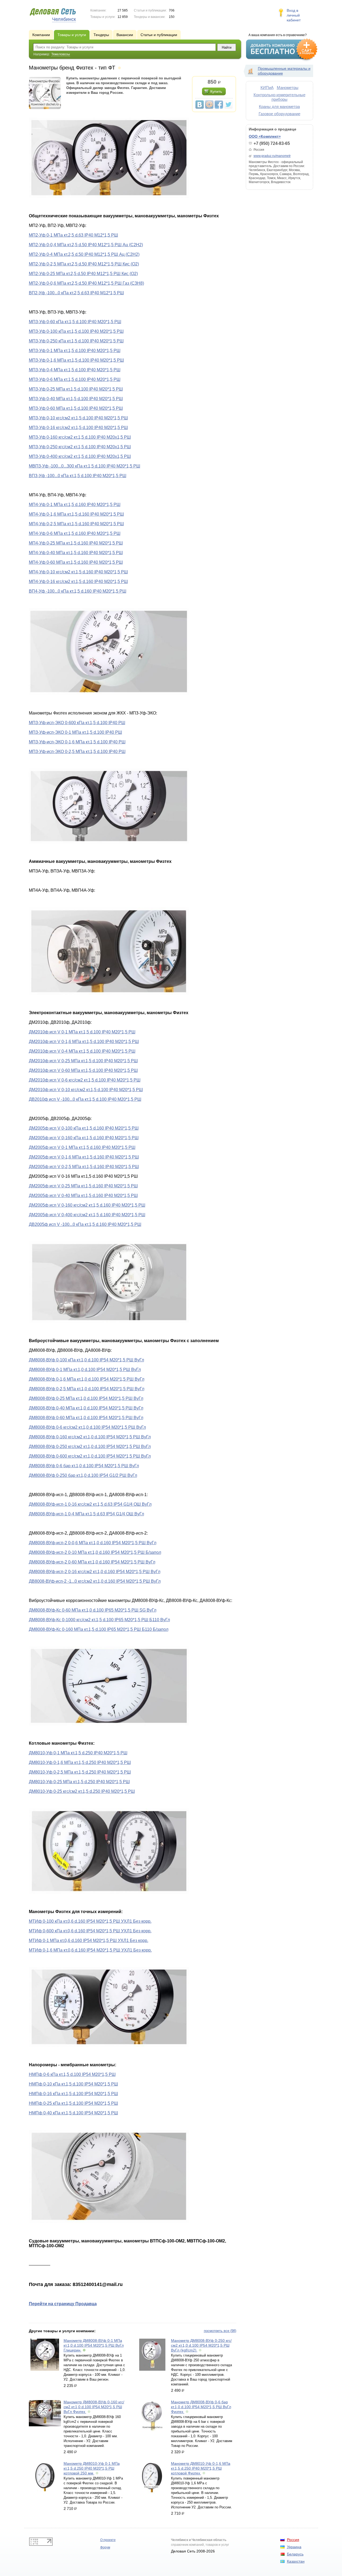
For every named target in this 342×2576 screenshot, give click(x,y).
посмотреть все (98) (220, 2331)
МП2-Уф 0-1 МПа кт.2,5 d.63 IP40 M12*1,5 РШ (73, 235)
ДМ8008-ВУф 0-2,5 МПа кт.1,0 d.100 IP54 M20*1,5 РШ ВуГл (87, 1389)
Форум (105, 2547)
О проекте (108, 2540)
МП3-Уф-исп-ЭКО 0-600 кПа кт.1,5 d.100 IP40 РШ (77, 723)
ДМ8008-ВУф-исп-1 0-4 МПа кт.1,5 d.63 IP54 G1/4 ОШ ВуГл (86, 1514)
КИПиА (267, 88)
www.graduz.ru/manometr (272, 156)
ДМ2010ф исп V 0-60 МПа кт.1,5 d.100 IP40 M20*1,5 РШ (83, 1070)
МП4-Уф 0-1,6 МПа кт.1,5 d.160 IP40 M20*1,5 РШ (76, 514)
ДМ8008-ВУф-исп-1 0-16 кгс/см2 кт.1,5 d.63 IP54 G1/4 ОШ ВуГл (90, 1504)
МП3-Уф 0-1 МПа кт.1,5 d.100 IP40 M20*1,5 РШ (75, 351)
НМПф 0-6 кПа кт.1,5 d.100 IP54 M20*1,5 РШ (72, 2074)
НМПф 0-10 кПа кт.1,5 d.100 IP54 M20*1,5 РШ (73, 2084)
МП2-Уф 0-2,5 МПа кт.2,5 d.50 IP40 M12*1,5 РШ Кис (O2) (84, 264)
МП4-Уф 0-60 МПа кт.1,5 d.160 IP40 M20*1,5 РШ (76, 562)
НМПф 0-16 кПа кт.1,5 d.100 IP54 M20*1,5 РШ (73, 2094)
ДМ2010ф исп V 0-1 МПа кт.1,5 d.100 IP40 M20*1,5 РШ (82, 1032)
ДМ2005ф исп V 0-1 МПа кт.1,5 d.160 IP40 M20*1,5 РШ (82, 1147)
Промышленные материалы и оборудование (284, 71)
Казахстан (296, 2561)
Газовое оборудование (279, 114)
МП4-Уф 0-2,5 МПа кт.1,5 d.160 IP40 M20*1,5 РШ (76, 524)
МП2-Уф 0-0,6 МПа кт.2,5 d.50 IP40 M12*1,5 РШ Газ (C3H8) (86, 283)
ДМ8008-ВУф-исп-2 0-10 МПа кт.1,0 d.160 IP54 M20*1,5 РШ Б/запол (95, 1552)
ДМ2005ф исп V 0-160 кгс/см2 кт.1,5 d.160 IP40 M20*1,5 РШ (87, 1205)
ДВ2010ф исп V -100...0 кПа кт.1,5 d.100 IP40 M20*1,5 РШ (85, 1099)
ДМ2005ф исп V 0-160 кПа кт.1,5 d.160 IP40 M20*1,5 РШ (84, 1138)
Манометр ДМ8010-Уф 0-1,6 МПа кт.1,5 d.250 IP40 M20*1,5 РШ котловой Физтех (201, 2468)
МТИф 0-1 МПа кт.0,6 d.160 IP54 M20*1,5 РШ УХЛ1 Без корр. (89, 1940)
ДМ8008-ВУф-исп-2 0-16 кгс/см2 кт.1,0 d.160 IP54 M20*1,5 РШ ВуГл (95, 1572)
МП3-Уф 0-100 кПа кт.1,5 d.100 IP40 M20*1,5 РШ (76, 331)
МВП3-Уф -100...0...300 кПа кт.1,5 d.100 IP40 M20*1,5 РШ (85, 466)
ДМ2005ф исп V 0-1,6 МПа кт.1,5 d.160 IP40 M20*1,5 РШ (84, 1157)
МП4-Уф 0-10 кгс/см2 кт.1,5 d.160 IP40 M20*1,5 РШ (78, 572)
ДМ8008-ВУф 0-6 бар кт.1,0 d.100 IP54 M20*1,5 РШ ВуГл (84, 1466)
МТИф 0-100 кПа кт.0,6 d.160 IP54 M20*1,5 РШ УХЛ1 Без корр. (90, 1921)
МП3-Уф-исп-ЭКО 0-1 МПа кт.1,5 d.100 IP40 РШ (75, 732)
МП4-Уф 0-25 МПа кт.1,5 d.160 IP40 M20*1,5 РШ (76, 543)
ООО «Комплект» (265, 136)
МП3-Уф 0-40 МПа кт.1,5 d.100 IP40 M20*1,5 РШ (76, 399)
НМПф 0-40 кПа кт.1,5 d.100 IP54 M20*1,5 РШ (73, 2113)
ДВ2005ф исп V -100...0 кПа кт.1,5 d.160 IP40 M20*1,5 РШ (85, 1224)
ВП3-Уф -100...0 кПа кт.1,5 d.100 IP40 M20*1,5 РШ (78, 476)
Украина (294, 2547)
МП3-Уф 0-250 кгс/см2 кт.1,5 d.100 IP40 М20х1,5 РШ (80, 447)
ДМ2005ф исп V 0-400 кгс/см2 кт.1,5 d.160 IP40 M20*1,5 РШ (87, 1215)
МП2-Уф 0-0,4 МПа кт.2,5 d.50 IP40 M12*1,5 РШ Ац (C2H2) (86, 245)
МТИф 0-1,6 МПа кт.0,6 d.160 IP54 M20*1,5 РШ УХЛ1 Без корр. (90, 1950)
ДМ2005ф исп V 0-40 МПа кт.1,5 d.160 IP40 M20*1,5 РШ (83, 1196)
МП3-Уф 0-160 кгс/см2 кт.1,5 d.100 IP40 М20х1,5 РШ (80, 437)
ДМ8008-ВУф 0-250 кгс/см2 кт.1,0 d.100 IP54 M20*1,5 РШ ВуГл (90, 1447)
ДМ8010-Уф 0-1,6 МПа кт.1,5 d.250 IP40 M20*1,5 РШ (80, 1762)
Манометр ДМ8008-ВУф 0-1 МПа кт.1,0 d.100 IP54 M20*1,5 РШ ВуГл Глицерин (94, 2345)
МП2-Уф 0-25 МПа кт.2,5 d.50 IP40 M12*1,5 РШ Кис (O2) (83, 274)
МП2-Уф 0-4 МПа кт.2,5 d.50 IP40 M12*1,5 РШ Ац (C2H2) (84, 254)
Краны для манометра (279, 107)
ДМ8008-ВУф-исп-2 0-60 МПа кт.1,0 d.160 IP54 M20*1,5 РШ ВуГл (92, 1562)
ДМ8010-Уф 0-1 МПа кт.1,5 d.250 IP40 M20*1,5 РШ (78, 1753)
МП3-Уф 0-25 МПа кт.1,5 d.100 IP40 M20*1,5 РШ (76, 389)
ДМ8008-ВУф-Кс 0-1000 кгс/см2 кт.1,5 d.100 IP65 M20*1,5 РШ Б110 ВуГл (99, 1620)
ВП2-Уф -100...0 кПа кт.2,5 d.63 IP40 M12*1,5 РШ (76, 293)
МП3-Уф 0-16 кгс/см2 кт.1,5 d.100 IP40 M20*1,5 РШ (78, 428)
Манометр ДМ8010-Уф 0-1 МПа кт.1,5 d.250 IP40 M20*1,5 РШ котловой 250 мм (92, 2468)
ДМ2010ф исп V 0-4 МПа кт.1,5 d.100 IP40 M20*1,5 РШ (82, 1051)
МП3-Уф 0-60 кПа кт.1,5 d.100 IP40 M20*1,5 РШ (75, 322)
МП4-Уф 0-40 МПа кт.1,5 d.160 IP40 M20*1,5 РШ (76, 553)
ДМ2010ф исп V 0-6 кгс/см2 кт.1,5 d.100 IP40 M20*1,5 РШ (85, 1080)
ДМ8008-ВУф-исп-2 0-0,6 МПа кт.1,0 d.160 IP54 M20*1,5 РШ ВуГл (93, 1543)
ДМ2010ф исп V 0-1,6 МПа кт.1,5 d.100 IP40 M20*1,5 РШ (84, 1042)
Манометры (288, 88)
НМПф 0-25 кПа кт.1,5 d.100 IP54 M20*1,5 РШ (73, 2103)
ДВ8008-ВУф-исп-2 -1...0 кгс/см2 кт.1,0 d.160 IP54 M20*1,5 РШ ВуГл (95, 1581)
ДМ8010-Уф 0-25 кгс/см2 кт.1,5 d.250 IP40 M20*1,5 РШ (82, 1791)
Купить (216, 91)
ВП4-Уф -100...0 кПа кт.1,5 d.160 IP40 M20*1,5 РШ (78, 591)
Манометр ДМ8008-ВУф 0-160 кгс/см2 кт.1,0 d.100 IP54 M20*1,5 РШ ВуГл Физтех (94, 2407)
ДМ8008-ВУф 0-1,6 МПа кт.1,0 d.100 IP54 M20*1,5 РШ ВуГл (87, 1379)
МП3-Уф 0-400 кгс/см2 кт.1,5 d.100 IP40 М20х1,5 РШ (80, 456)
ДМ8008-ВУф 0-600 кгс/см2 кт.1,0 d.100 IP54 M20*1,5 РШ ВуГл (90, 1456)
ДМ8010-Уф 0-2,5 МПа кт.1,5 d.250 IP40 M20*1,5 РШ (80, 1772)
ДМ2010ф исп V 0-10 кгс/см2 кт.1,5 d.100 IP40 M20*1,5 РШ (86, 1090)
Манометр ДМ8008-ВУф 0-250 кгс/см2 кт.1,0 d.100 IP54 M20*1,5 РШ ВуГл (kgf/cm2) (201, 2345)
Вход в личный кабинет (294, 15)
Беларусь (295, 2554)
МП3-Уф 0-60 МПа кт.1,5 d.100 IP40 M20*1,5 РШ (76, 408)
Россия (293, 2540)
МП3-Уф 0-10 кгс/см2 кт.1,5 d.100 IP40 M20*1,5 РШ (78, 418)
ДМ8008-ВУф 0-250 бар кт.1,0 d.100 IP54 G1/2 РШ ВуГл (83, 1475)
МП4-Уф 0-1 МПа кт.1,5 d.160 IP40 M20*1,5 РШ (75, 505)
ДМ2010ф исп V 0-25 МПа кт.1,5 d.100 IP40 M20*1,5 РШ (83, 1061)
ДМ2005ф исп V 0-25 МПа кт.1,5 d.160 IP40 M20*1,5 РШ (83, 1186)
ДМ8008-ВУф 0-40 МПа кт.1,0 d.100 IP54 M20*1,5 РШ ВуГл (86, 1408)
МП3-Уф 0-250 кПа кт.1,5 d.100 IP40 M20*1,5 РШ (76, 341)
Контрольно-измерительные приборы (279, 97)
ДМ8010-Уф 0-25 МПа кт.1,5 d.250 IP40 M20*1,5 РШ (79, 1782)
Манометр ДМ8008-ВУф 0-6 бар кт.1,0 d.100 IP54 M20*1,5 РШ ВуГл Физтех (201, 2407)
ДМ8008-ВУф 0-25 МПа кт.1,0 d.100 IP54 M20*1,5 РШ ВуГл (86, 1398)
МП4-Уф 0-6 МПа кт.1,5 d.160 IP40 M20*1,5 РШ (75, 533)
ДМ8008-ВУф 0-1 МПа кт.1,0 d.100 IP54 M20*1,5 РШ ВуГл (85, 1370)
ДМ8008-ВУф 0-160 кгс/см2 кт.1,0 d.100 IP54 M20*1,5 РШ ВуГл (90, 1437)
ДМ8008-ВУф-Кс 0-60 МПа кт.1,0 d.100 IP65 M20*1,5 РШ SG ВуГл (93, 1610)
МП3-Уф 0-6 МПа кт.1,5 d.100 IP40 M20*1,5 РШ (75, 379)
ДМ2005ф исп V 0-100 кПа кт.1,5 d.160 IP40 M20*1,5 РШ (84, 1128)
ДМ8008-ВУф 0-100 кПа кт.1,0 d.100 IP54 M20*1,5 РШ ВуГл (86, 1360)
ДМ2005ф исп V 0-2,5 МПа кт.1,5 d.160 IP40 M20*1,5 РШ (84, 1167)
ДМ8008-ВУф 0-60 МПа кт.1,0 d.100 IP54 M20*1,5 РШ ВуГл (86, 1418)
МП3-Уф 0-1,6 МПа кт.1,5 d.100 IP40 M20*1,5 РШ (76, 360)
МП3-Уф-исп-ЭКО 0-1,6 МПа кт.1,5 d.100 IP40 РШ (77, 742)
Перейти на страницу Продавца (63, 2304)
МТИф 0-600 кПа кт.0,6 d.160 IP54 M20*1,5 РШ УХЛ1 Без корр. (90, 1931)
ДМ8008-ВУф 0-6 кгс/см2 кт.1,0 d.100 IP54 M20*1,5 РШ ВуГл (87, 1427)
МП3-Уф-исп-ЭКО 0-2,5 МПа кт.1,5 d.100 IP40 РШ (77, 752)
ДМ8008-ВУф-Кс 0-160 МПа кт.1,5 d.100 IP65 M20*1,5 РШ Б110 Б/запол (99, 1629)
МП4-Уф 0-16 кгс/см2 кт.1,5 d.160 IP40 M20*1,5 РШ (78, 582)
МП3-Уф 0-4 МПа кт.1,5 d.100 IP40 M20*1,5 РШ (75, 370)
